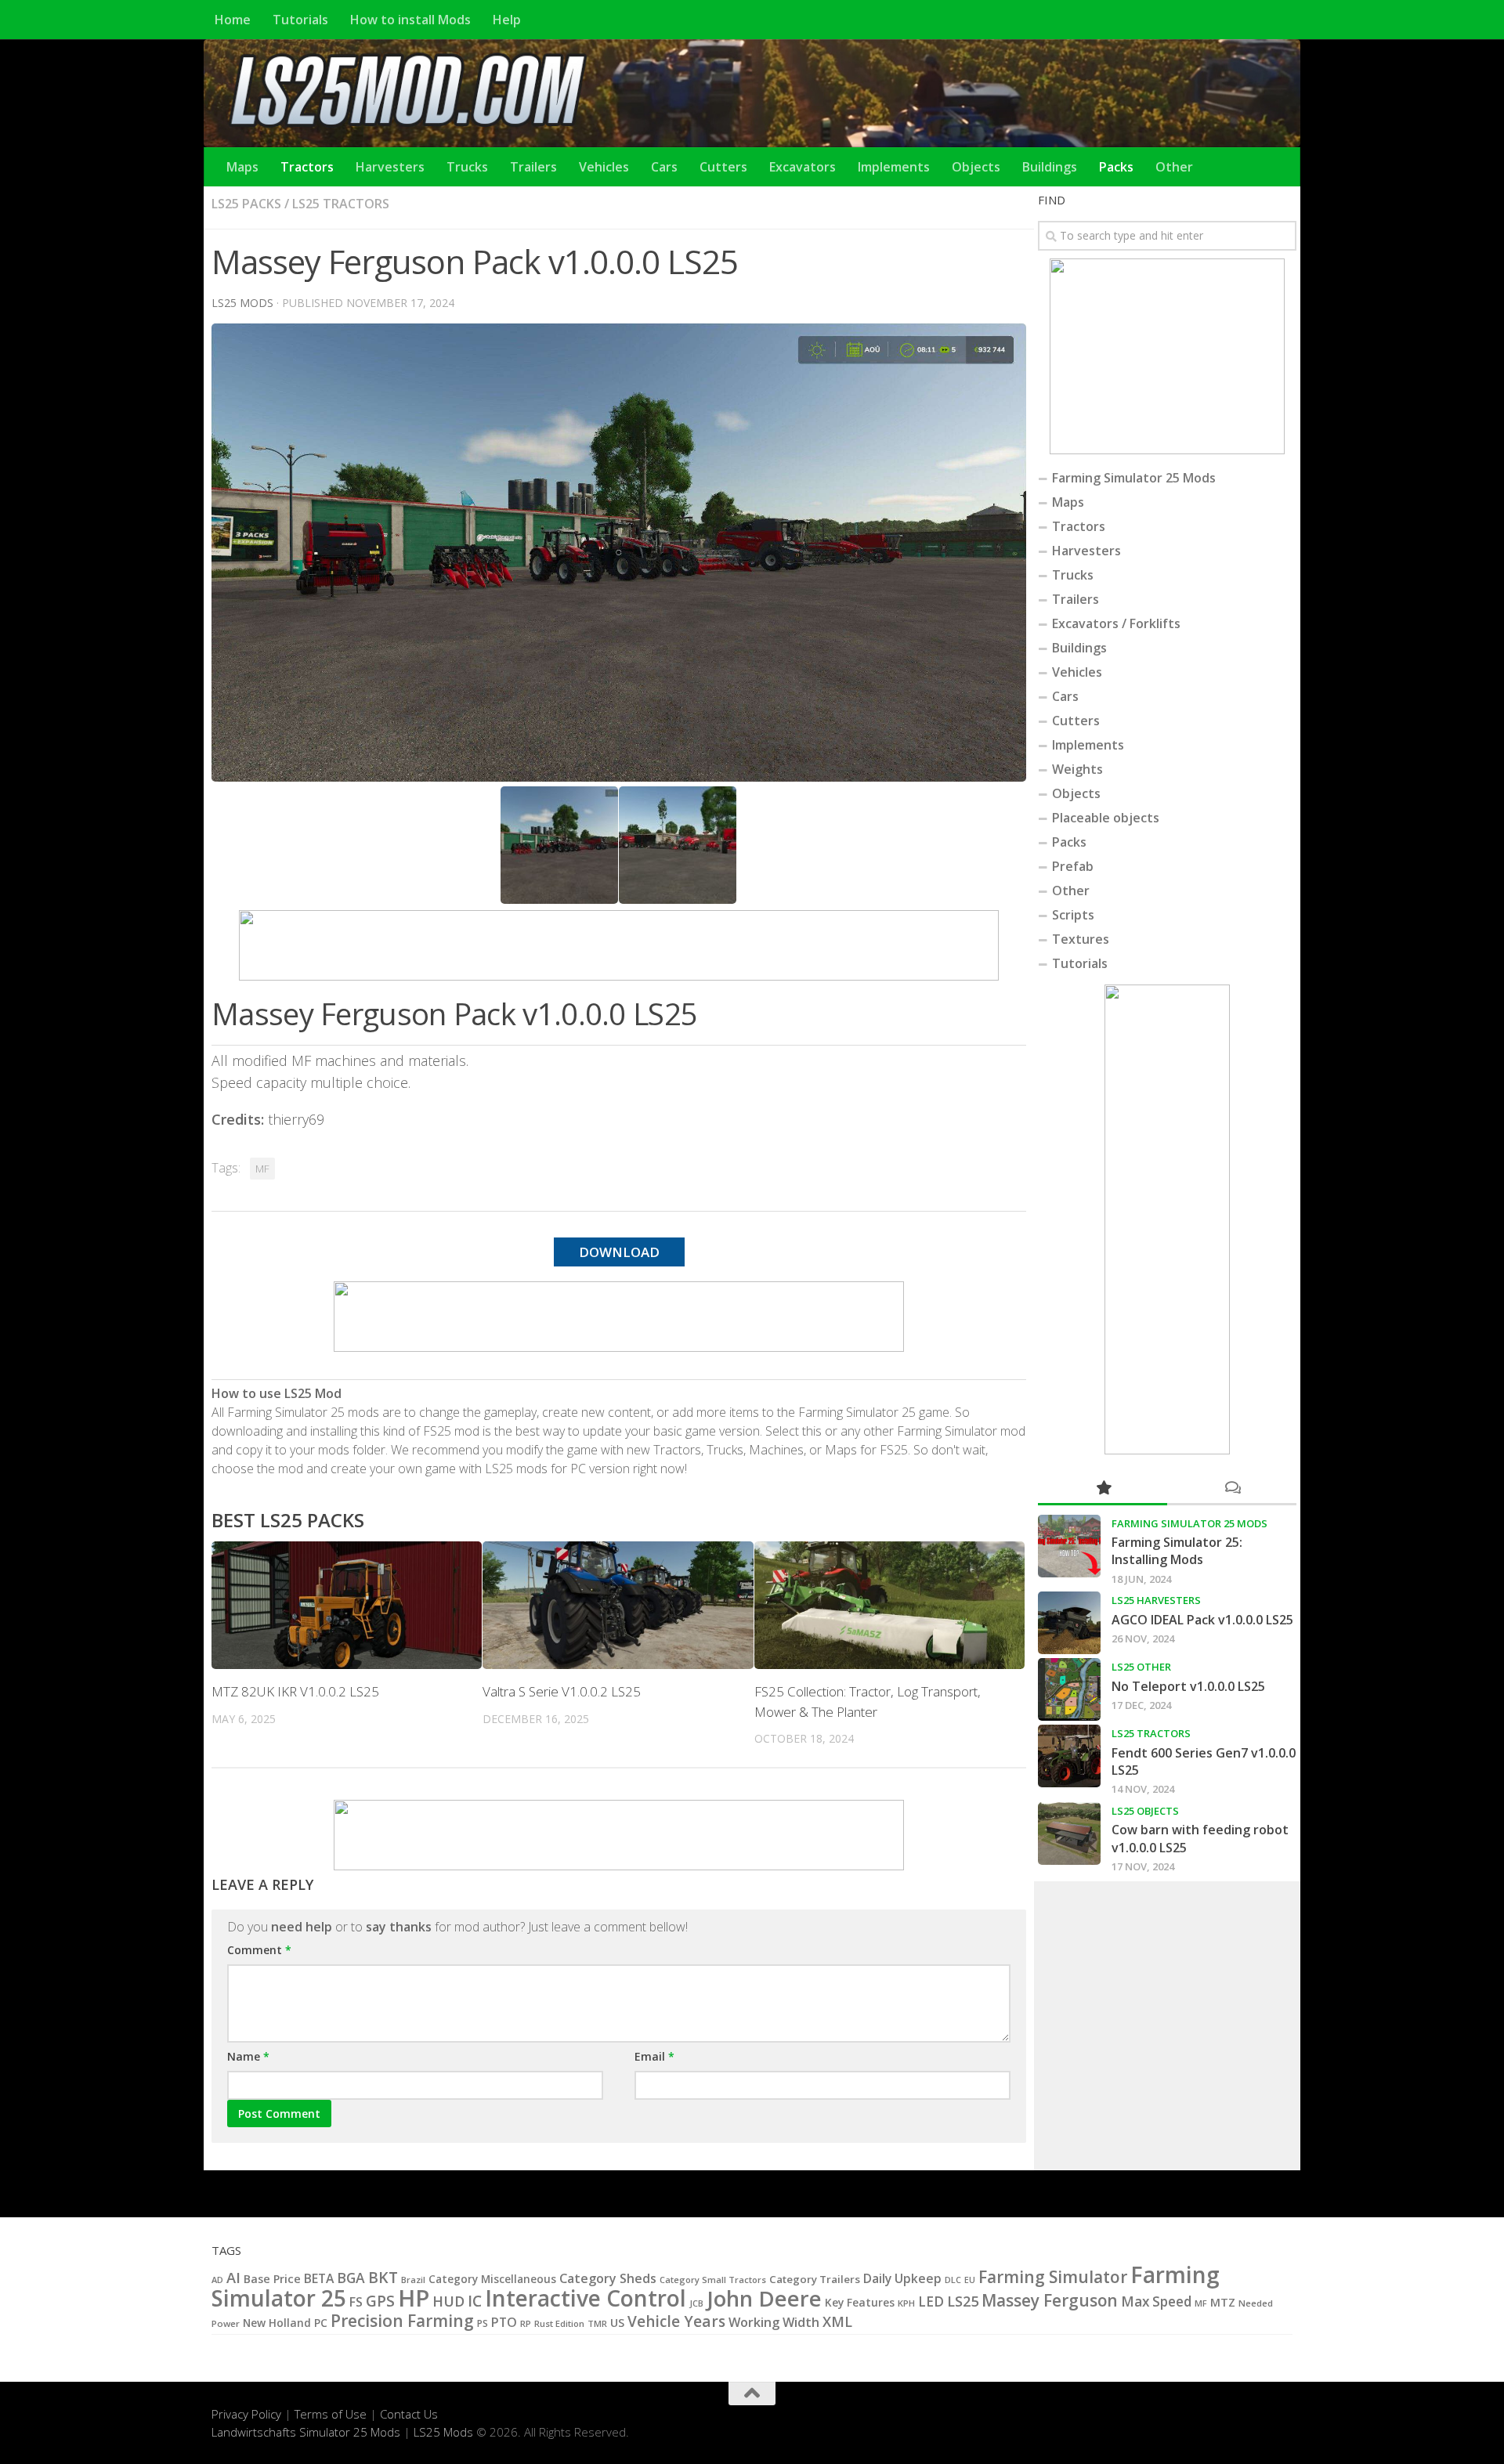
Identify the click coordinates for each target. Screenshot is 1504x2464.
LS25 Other (1141, 1667)
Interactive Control (586, 2298)
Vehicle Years (676, 2321)
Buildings (1050, 167)
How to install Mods (410, 20)
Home (233, 20)
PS (483, 2323)
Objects (976, 167)
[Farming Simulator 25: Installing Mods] (1069, 1546)
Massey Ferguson (1050, 2300)
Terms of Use (331, 2414)
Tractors (307, 167)
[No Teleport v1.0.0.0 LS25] (1069, 1689)
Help (507, 20)
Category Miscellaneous (492, 2279)
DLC (953, 2280)
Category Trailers (815, 2279)
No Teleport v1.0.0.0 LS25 (1188, 1686)
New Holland (277, 2323)
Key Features (860, 2302)
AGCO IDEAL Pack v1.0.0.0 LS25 (1202, 1620)
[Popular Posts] (1103, 1489)
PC (321, 2323)
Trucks (467, 167)
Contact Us (409, 2414)
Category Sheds (608, 2278)
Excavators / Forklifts (1116, 623)
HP (414, 2298)
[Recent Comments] (1232, 1489)
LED (931, 2301)
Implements (894, 167)
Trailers (533, 167)
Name (248, 2056)
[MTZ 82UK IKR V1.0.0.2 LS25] (347, 1605)
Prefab (1073, 866)
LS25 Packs (246, 204)
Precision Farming (402, 2320)
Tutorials (300, 20)
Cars (664, 167)
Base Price (272, 2279)
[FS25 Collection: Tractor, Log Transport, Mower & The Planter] (889, 1605)
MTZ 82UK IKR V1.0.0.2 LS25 (295, 1691)
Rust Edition (559, 2323)
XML (837, 2321)
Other (1174, 167)
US (617, 2323)
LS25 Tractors (341, 204)
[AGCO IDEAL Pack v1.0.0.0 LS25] (1069, 1623)
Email (654, 2056)
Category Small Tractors (713, 2280)
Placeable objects (1106, 818)
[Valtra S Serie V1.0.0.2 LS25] (618, 1605)
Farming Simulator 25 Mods (1134, 478)
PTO (504, 2322)
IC (475, 2301)
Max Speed (1156, 2301)
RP (526, 2323)
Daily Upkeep (902, 2278)
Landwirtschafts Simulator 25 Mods (306, 2432)
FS (356, 2302)
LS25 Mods (443, 2432)
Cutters (723, 167)
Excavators (803, 167)
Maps (242, 167)
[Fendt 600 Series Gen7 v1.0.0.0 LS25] (1069, 1756)
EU (970, 2280)
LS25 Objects (1145, 1811)
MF (262, 1169)
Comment (259, 1950)
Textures (1081, 939)
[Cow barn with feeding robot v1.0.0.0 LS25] (1069, 1834)
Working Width (774, 2322)
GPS (380, 2301)
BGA (351, 2278)
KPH (906, 2303)
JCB (696, 2303)
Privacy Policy (246, 2414)
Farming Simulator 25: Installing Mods (1177, 1551)
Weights (1077, 769)
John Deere (764, 2298)
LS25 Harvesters (1156, 1600)
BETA (319, 2278)
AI (233, 2277)
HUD (448, 2301)
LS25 (963, 2301)
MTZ (1223, 2302)
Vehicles (604, 167)
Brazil (413, 2280)
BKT (383, 2277)
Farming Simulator (1053, 2277)
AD (217, 2280)
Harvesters (390, 167)
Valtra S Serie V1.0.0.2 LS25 (562, 1691)
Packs (1116, 167)
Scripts (1073, 915)
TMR (597, 2323)
